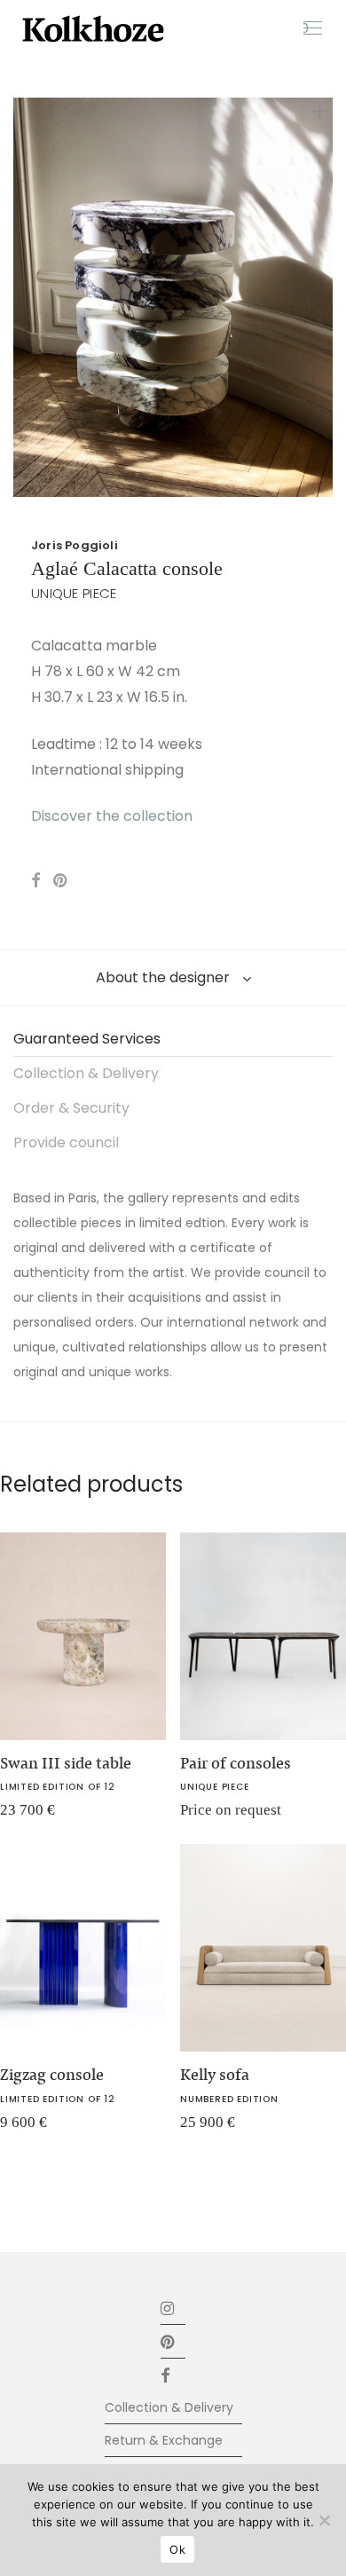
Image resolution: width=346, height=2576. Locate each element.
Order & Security (71, 1108)
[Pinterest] (169, 2341)
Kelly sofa (215, 2075)
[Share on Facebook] (35, 881)
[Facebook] (173, 2375)
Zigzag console (52, 2075)
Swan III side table (66, 1763)
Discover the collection (112, 816)
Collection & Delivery (86, 1073)
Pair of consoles (236, 1763)
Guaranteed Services (87, 1039)
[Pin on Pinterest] (61, 881)
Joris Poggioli (75, 545)
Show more (203, 1816)
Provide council (66, 1142)
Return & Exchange (164, 2440)
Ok (177, 2549)
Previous (17, 297)
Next (329, 297)
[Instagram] (169, 2308)
